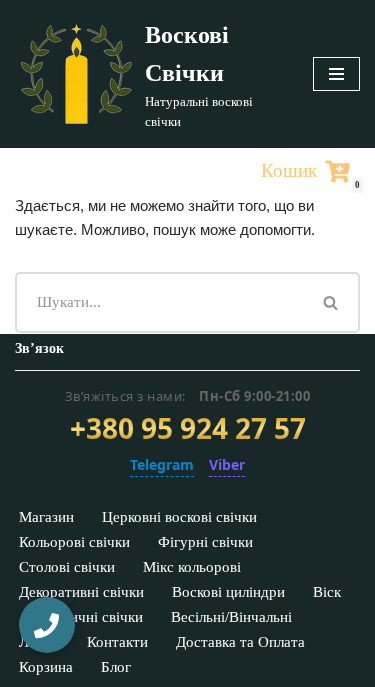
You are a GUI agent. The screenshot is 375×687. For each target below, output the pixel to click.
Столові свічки (67, 567)
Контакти (117, 642)
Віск (327, 592)
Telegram (162, 464)
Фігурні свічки (205, 542)
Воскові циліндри (228, 592)
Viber (227, 464)
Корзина (46, 667)
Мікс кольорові (192, 567)
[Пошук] (332, 302)
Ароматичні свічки (81, 617)
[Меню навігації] (336, 74)
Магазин (46, 517)
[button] (47, 625)
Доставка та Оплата (240, 642)
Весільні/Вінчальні (231, 617)
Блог (116, 667)
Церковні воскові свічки (179, 517)
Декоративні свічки (81, 592)
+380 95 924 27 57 (188, 429)
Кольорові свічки (74, 542)
